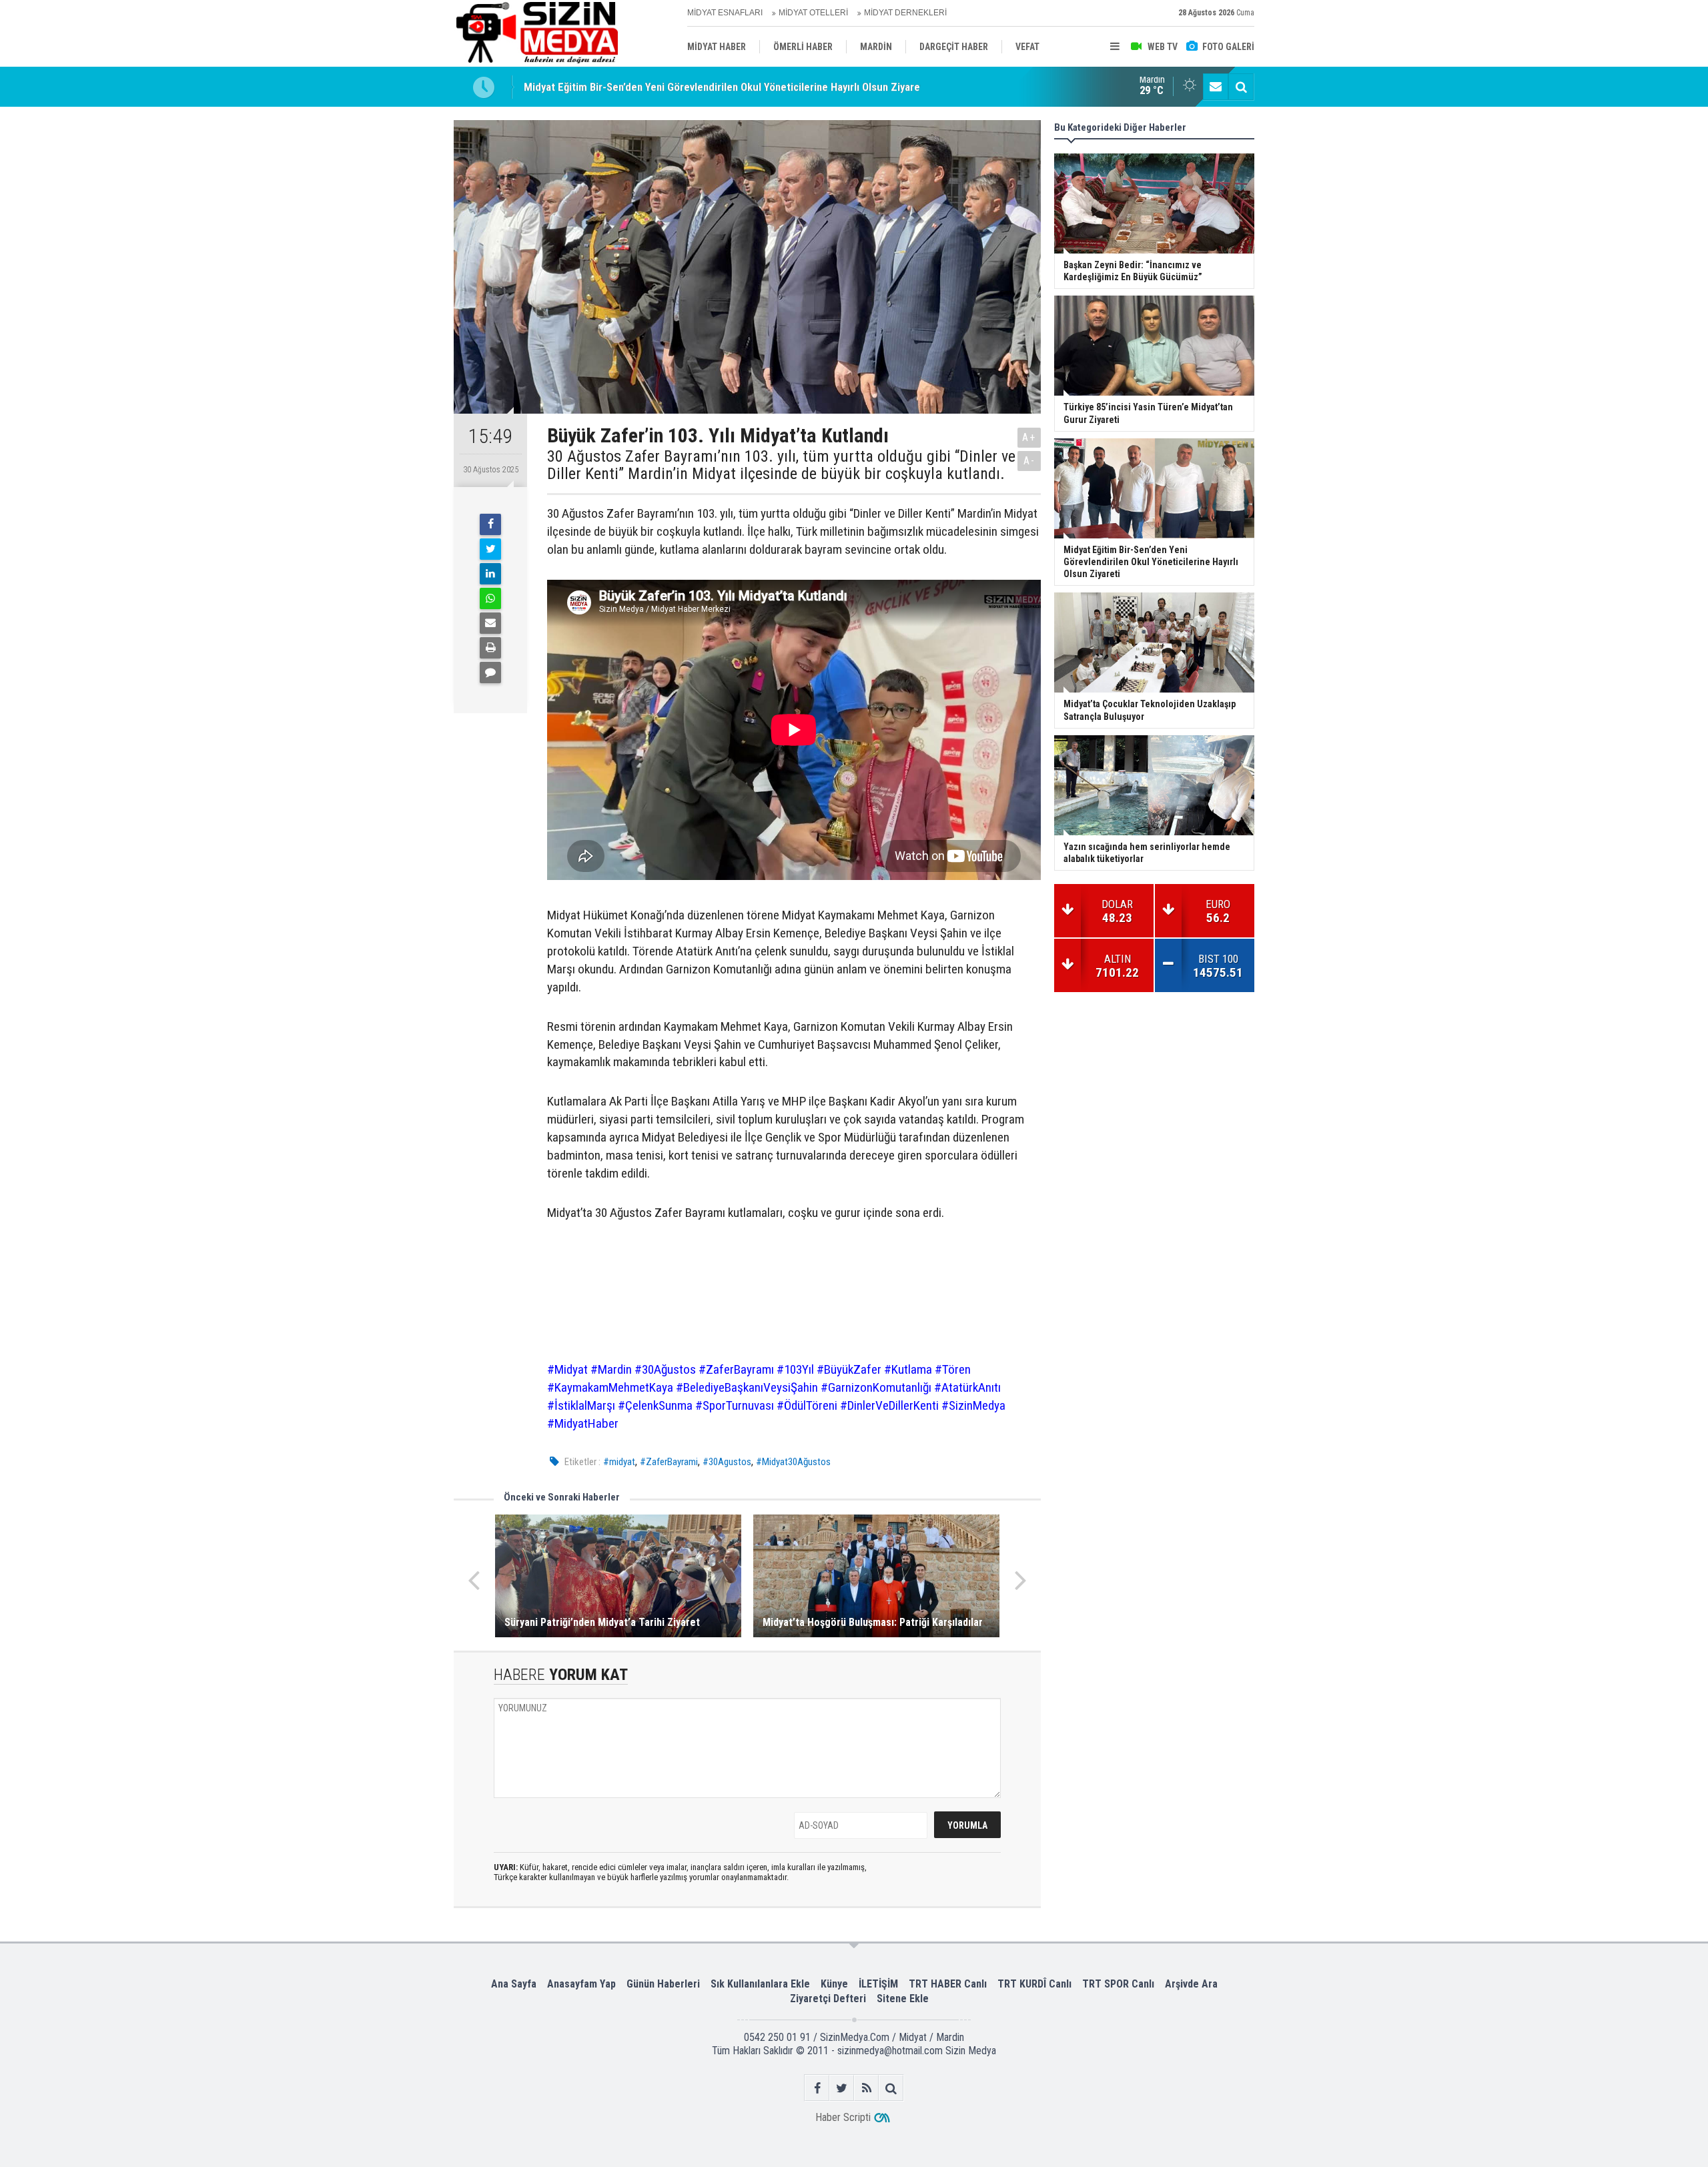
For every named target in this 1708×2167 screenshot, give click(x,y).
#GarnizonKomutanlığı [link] (876, 1387)
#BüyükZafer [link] (849, 1369)
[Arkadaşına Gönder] (490, 623)
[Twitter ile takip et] (842, 2088)
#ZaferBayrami (669, 1462)
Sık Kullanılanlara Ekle (760, 1984)
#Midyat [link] (567, 1369)
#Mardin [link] (611, 1369)
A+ (1029, 437)
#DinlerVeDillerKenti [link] (889, 1405)
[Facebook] (490, 524)
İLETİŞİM (878, 1984)
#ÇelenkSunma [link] (655, 1405)
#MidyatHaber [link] (583, 1423)
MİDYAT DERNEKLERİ (905, 13)
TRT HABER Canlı (948, 1984)
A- (1029, 461)
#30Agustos (727, 1462)
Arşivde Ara (1191, 1984)
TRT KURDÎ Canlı (1034, 1984)
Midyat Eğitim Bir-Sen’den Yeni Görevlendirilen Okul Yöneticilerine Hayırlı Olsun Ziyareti (725, 87)
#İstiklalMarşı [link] (581, 1405)
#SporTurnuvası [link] (735, 1405)
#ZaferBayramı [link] (736, 1369)
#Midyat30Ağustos (793, 1462)
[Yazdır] (490, 648)
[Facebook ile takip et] (817, 2088)
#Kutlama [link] (908, 1369)
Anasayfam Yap (581, 1984)
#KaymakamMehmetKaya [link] (610, 1387)
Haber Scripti (843, 2117)
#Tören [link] (953, 1369)
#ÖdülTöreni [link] (807, 1405)
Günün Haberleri (663, 1984)
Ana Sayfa (514, 1984)
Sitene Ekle (903, 1999)
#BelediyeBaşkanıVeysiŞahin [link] (747, 1387)
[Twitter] (490, 549)
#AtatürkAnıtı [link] (967, 1387)
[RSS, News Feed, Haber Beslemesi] (866, 2088)
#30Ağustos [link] (665, 1369)
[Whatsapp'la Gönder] (490, 598)
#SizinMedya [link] (973, 1405)
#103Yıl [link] (795, 1369)
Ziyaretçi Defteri (828, 1999)
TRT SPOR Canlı (1118, 1984)
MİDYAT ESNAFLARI (725, 13)
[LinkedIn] (490, 574)
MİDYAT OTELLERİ (813, 13)
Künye (834, 1984)
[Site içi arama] (1241, 87)
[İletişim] (1216, 87)
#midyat (619, 1462)
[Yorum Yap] (490, 673)
